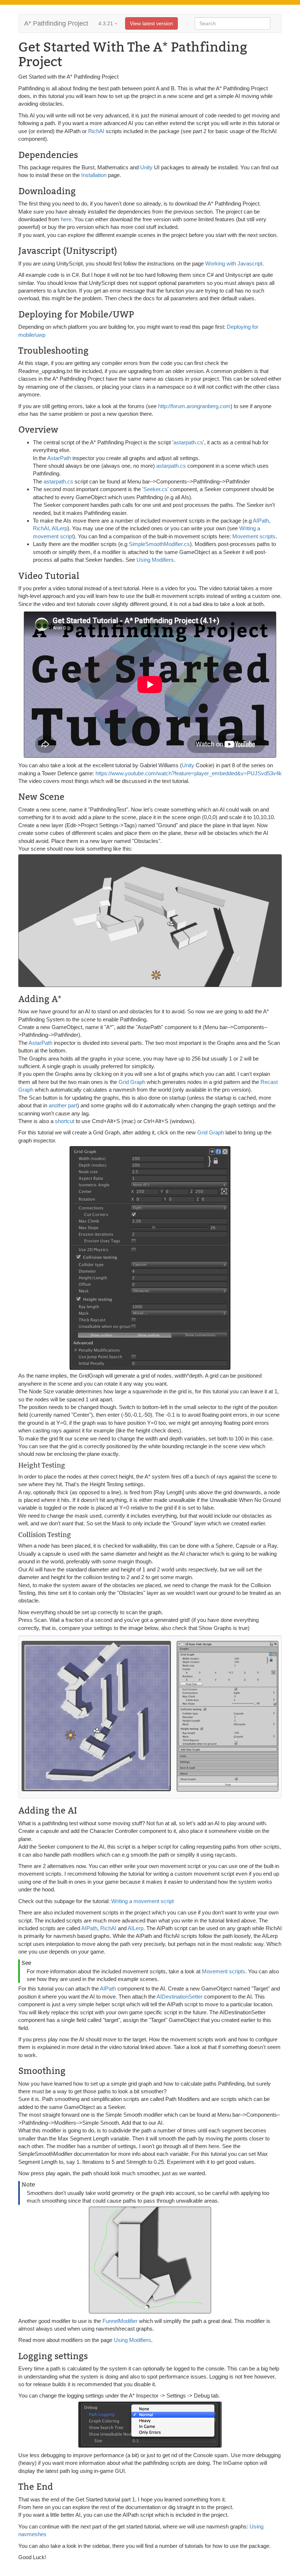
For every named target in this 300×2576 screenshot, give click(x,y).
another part (63, 1105)
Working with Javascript (234, 263)
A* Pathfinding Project (56, 23)
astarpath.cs (188, 442)
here (66, 219)
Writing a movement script (142, 1901)
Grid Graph (132, 1082)
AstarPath (59, 458)
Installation (94, 175)
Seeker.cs (155, 489)
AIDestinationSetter (180, 1997)
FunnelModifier (120, 2321)
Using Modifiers (155, 560)
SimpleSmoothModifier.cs (159, 544)
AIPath (261, 521)
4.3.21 (106, 23)
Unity (146, 167)
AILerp (59, 528)
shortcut (65, 1121)
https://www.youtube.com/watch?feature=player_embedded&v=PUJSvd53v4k (189, 773)
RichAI (97, 131)
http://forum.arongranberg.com (194, 406)
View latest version (151, 23)
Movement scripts (254, 536)
